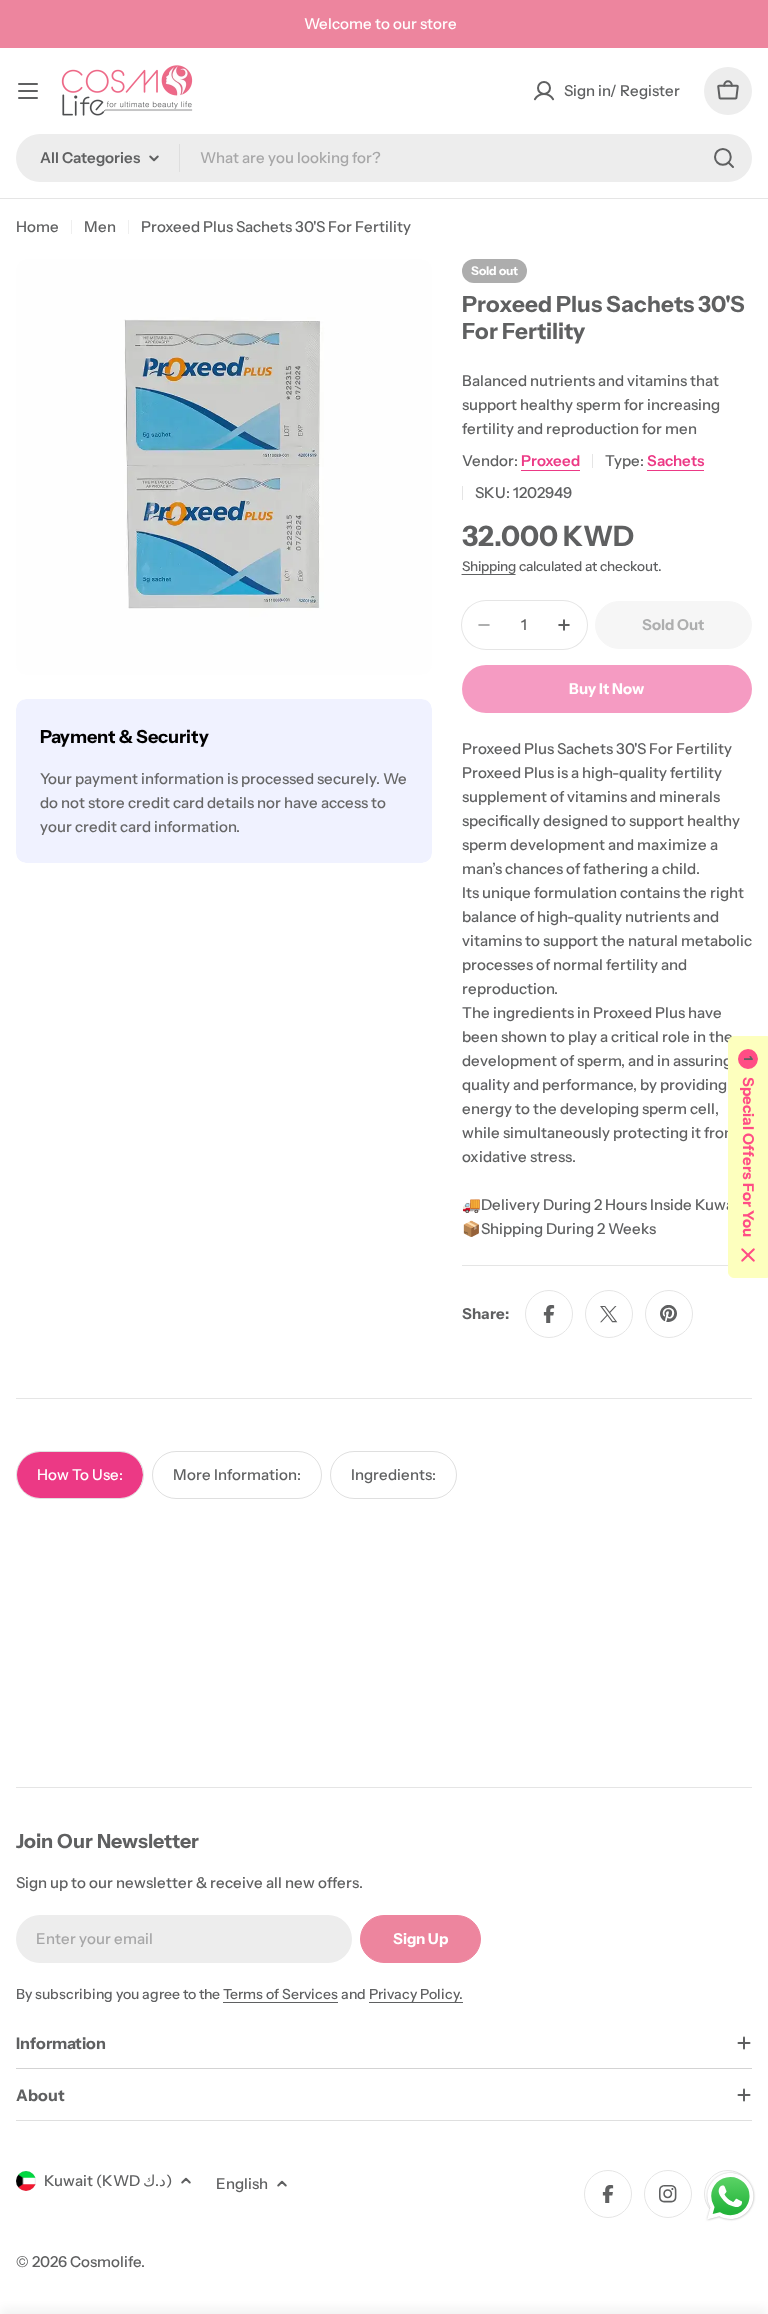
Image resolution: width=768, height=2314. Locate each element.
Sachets (675, 460)
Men (100, 226)
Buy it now (606, 688)
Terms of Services (280, 1994)
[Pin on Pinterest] (669, 1314)
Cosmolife (105, 2261)
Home (37, 226)
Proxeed (550, 460)
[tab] (80, 1475)
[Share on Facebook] (549, 1314)
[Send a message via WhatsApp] (730, 2196)
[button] (748, 1157)
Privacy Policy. (416, 1994)
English (242, 2183)
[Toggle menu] (28, 91)
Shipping (489, 566)
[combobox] (384, 158)
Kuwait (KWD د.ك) (108, 2180)
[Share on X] (609, 1314)
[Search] (724, 158)
